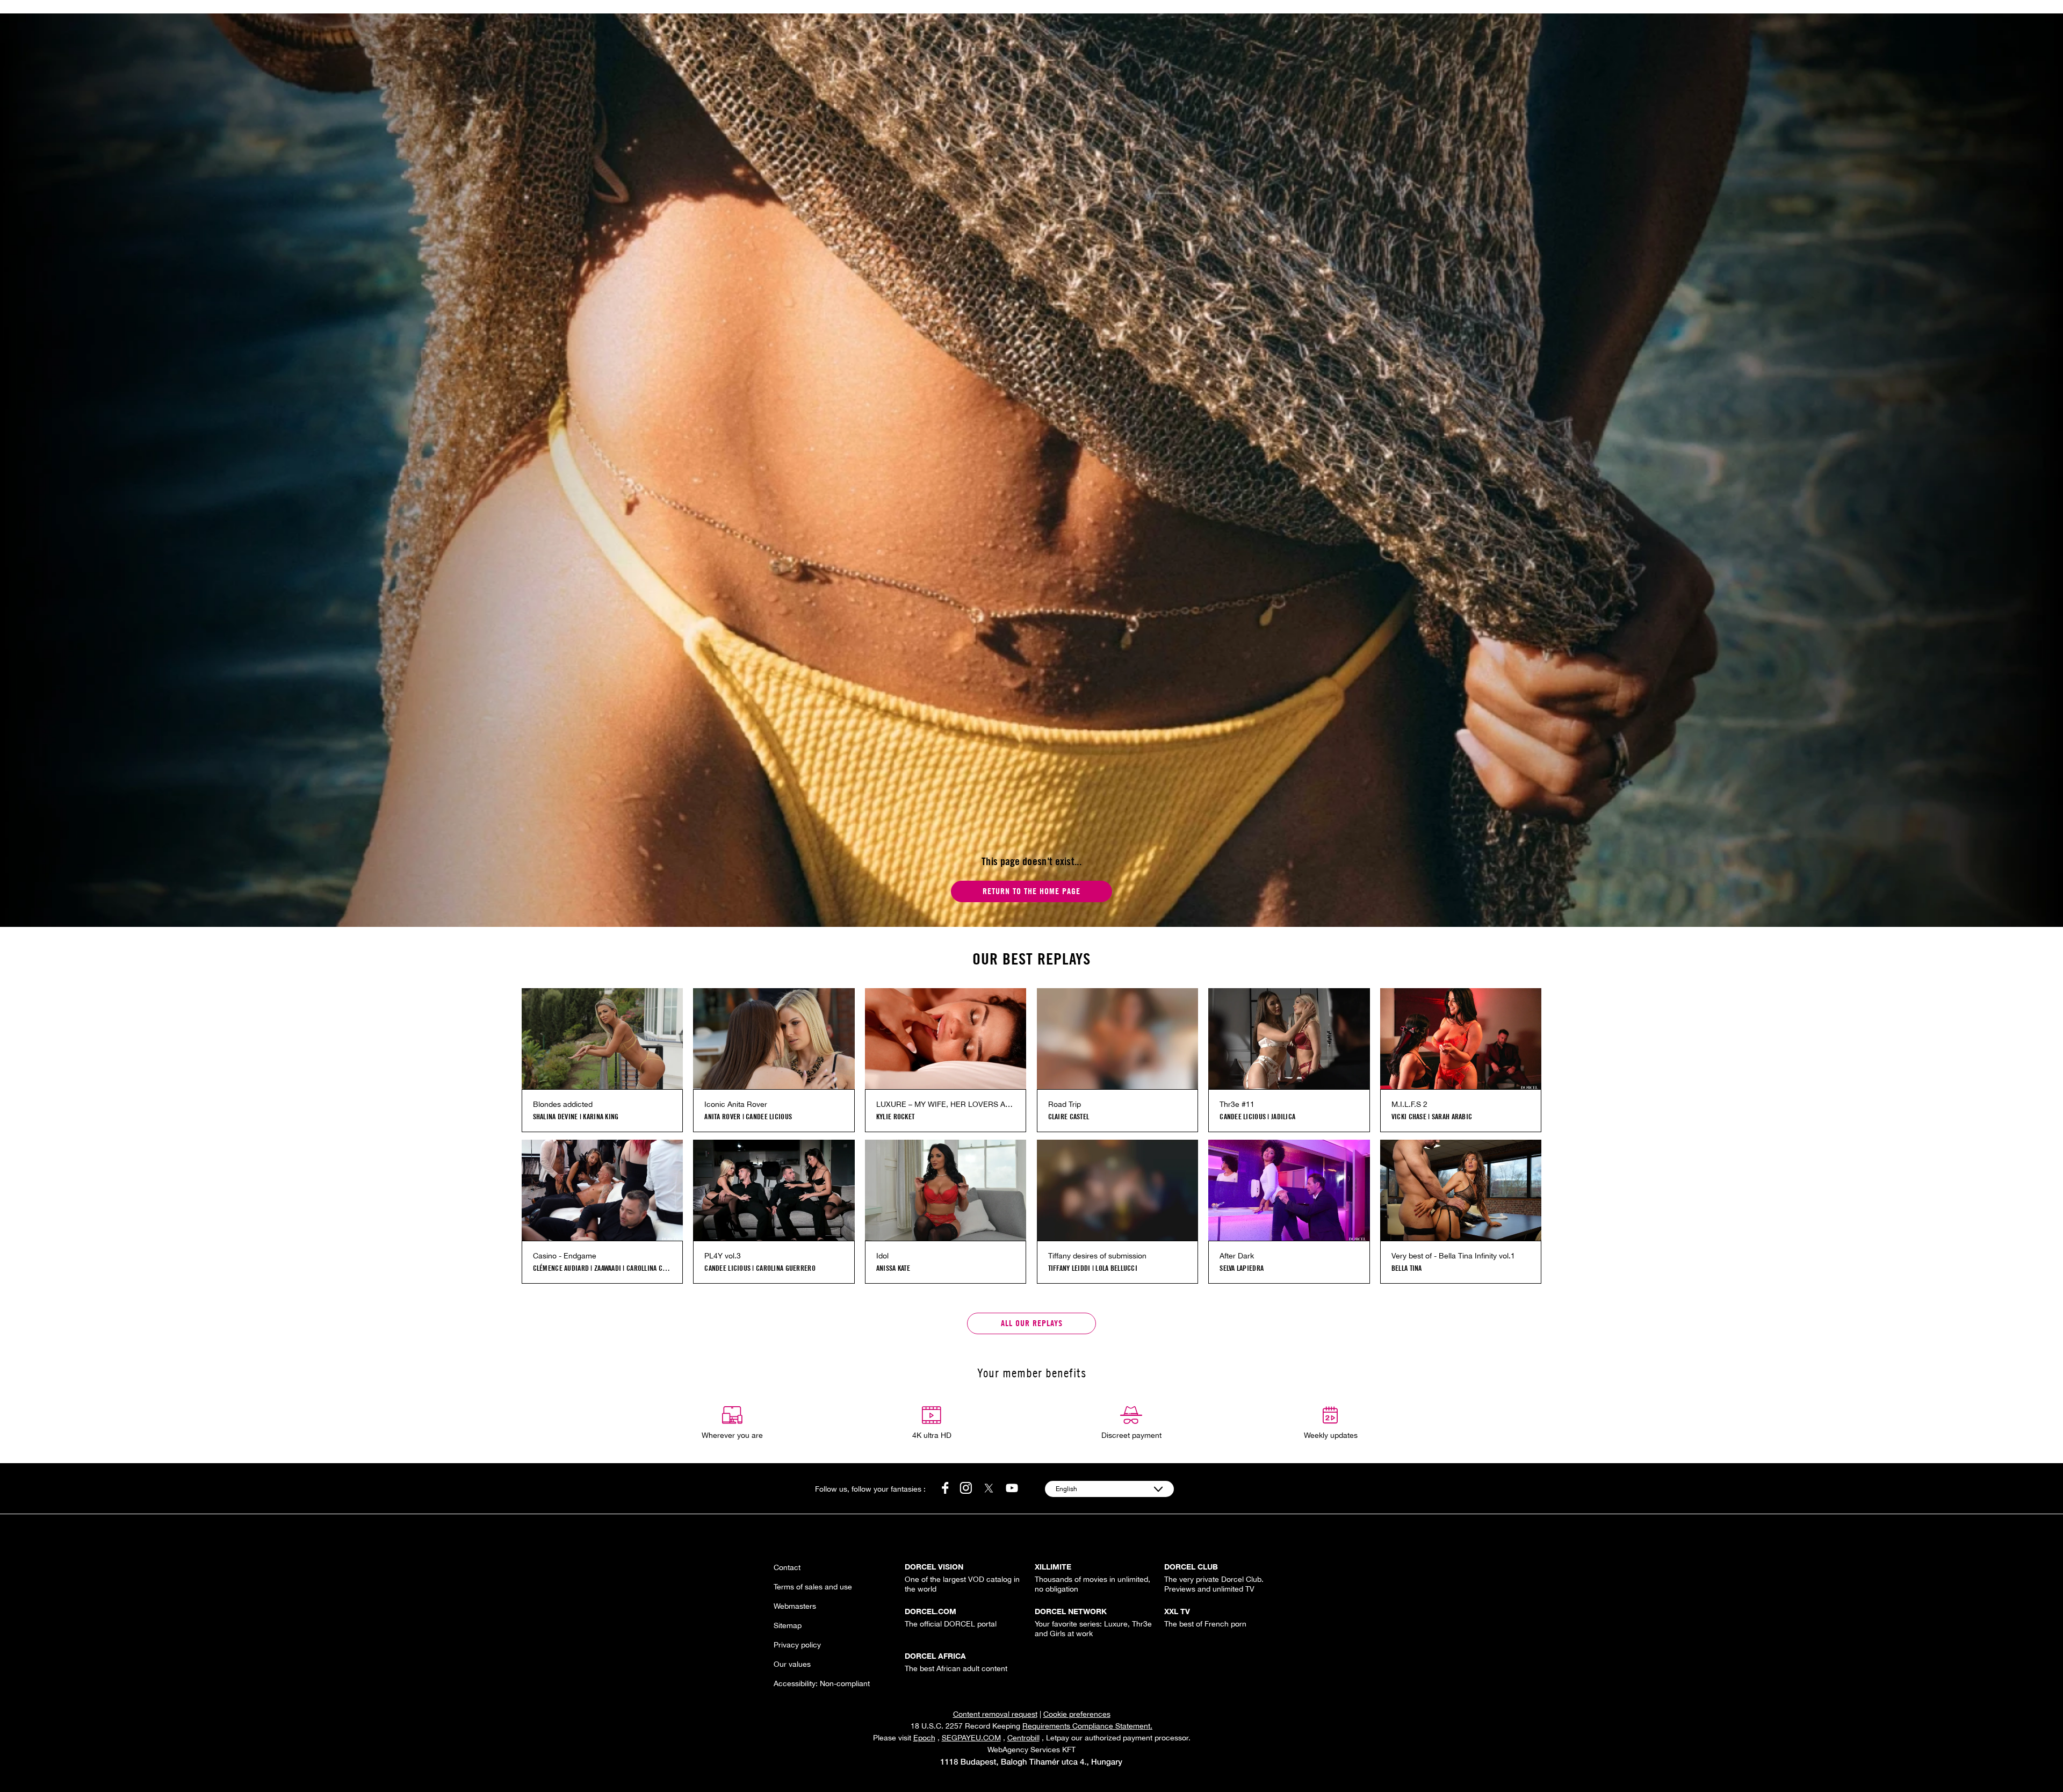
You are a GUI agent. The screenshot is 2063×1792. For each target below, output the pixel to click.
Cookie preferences (1077, 1714)
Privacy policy (797, 1645)
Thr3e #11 (1237, 1104)
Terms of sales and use (813, 1587)
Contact (787, 1567)
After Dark (1237, 1256)
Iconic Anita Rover (736, 1104)
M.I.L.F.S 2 (1409, 1104)
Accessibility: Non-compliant (822, 1683)
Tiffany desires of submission (1097, 1256)
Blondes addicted (563, 1104)
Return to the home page (1031, 891)
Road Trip (1065, 1104)
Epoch (924, 1738)
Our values (792, 1664)
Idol (882, 1256)
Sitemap (788, 1625)
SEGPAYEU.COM (971, 1738)
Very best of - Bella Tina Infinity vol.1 (1453, 1256)
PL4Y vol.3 (723, 1256)
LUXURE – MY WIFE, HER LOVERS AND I (946, 1104)
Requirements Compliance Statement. (1087, 1726)
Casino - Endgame (565, 1256)
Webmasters (795, 1606)
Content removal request (995, 1714)
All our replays (1032, 1323)
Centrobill (1023, 1738)
